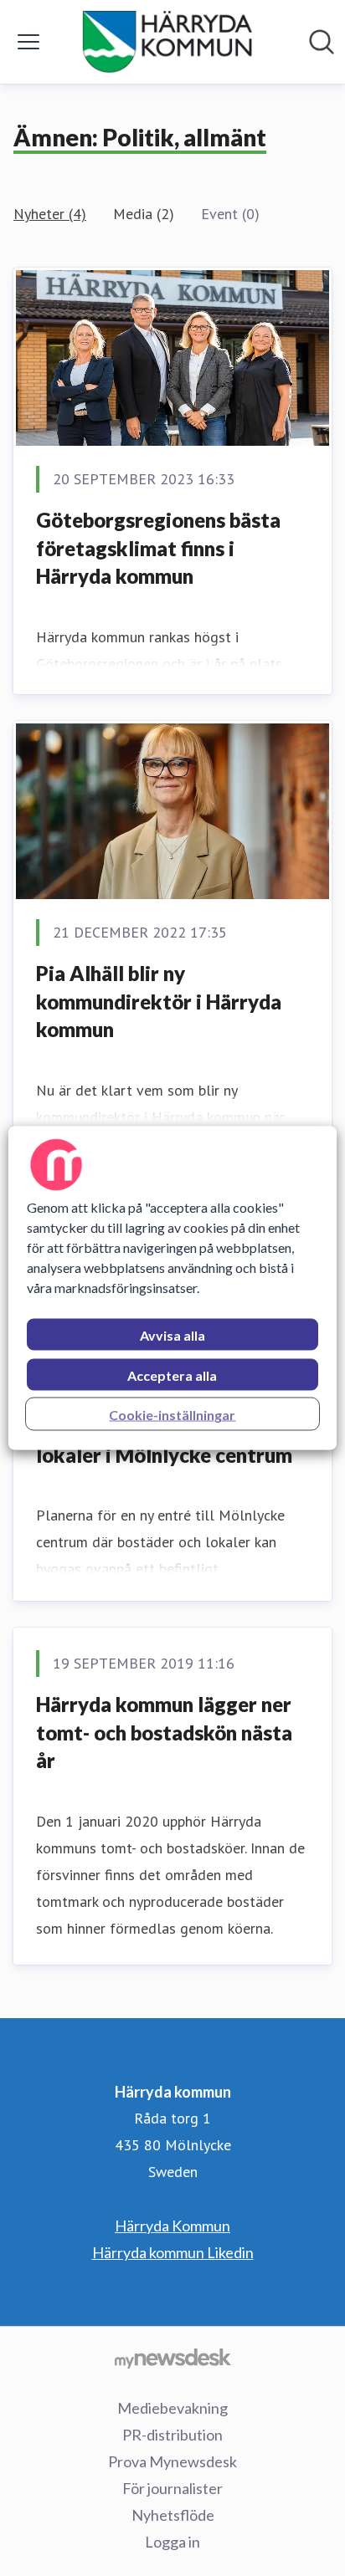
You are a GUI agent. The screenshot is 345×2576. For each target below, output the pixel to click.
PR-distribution (172, 2435)
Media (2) (144, 214)
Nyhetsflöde (173, 2515)
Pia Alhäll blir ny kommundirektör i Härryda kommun (159, 1001)
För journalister (172, 2488)
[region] (172, 1288)
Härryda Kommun (172, 2226)
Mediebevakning (172, 2408)
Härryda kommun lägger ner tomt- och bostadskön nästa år (164, 1732)
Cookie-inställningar (172, 1415)
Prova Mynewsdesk (172, 2461)
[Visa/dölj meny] (28, 42)
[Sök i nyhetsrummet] (322, 42)
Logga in (172, 2542)
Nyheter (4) (50, 214)
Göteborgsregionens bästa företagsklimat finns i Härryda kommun (158, 548)
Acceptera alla (172, 1375)
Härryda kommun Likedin (173, 2252)
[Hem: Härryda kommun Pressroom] (167, 42)
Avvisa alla (172, 1335)
